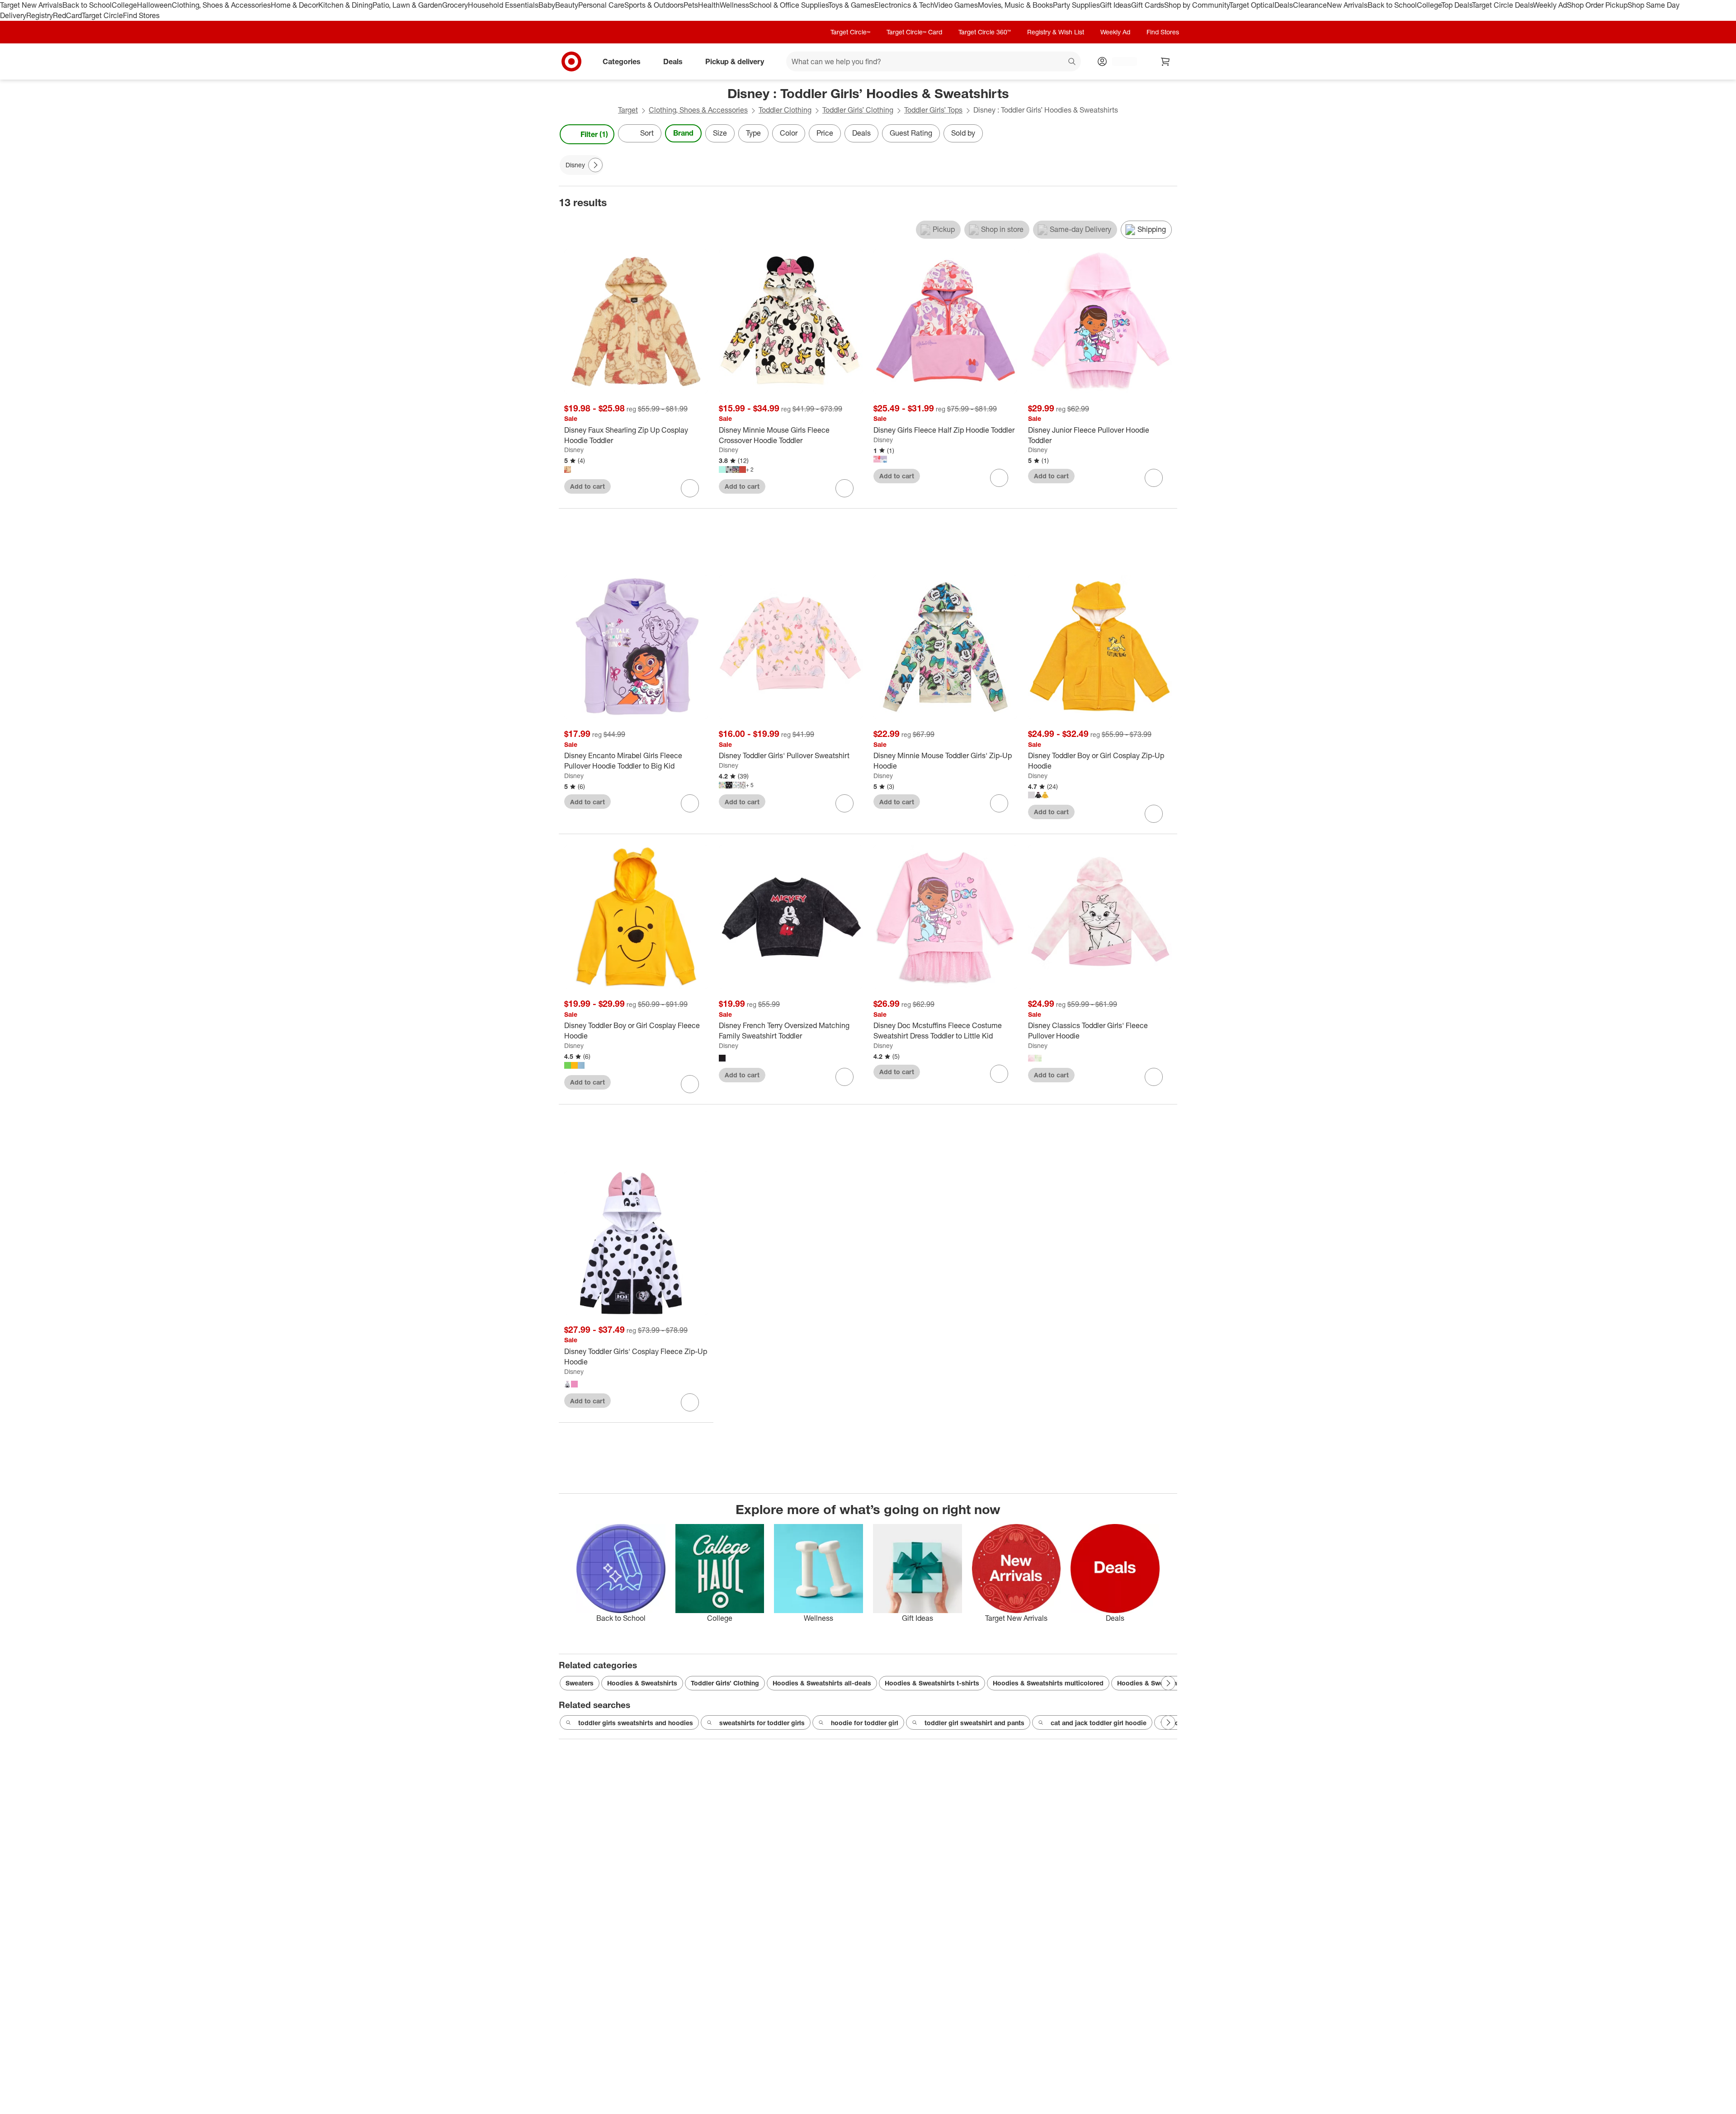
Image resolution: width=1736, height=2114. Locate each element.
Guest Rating (911, 133)
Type (753, 133)
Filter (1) (594, 134)
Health (709, 5)
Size (720, 133)
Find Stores (141, 15)
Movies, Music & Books (1015, 5)
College (124, 5)
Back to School (87, 5)
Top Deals (1457, 5)
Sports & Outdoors (654, 5)
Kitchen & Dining (345, 5)
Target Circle (102, 15)
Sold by (963, 133)
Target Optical (1252, 5)
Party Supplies (1076, 5)
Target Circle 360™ (985, 32)
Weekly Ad (1550, 5)
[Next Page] (1168, 134)
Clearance (1310, 5)
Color (789, 133)
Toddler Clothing (785, 110)
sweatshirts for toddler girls (762, 1723)
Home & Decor (295, 5)
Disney (574, 450)
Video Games (956, 5)
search (1072, 62)
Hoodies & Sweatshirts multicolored (1048, 1683)
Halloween (154, 5)
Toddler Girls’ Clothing (858, 110)
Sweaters (580, 1683)
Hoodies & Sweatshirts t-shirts (932, 1683)
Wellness (734, 5)
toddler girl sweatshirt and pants (974, 1723)
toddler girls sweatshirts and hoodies (636, 1723)
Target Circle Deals (1502, 5)
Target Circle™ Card (914, 32)
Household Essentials (503, 5)
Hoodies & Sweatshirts (642, 1683)
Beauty (567, 5)
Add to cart (587, 486)
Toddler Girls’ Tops (933, 110)
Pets (691, 5)
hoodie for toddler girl (865, 1723)
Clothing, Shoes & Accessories (221, 5)
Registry (40, 15)
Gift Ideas (1116, 5)
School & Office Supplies (789, 5)
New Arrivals (1347, 5)
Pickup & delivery (735, 61)
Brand (683, 133)
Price (825, 133)
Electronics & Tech (904, 5)
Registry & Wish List (1056, 32)
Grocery (455, 5)
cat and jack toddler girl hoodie (1099, 1723)
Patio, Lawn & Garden (407, 5)
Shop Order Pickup (1597, 5)
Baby (547, 5)
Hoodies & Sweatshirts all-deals (822, 1683)
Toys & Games (851, 5)
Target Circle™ (850, 32)
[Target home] (571, 61)
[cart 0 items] (1165, 61)
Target (628, 110)
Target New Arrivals (31, 5)
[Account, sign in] (1120, 61)
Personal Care (601, 5)
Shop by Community (1197, 5)
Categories (622, 61)
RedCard (67, 15)
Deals (1284, 5)
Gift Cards (1148, 5)
